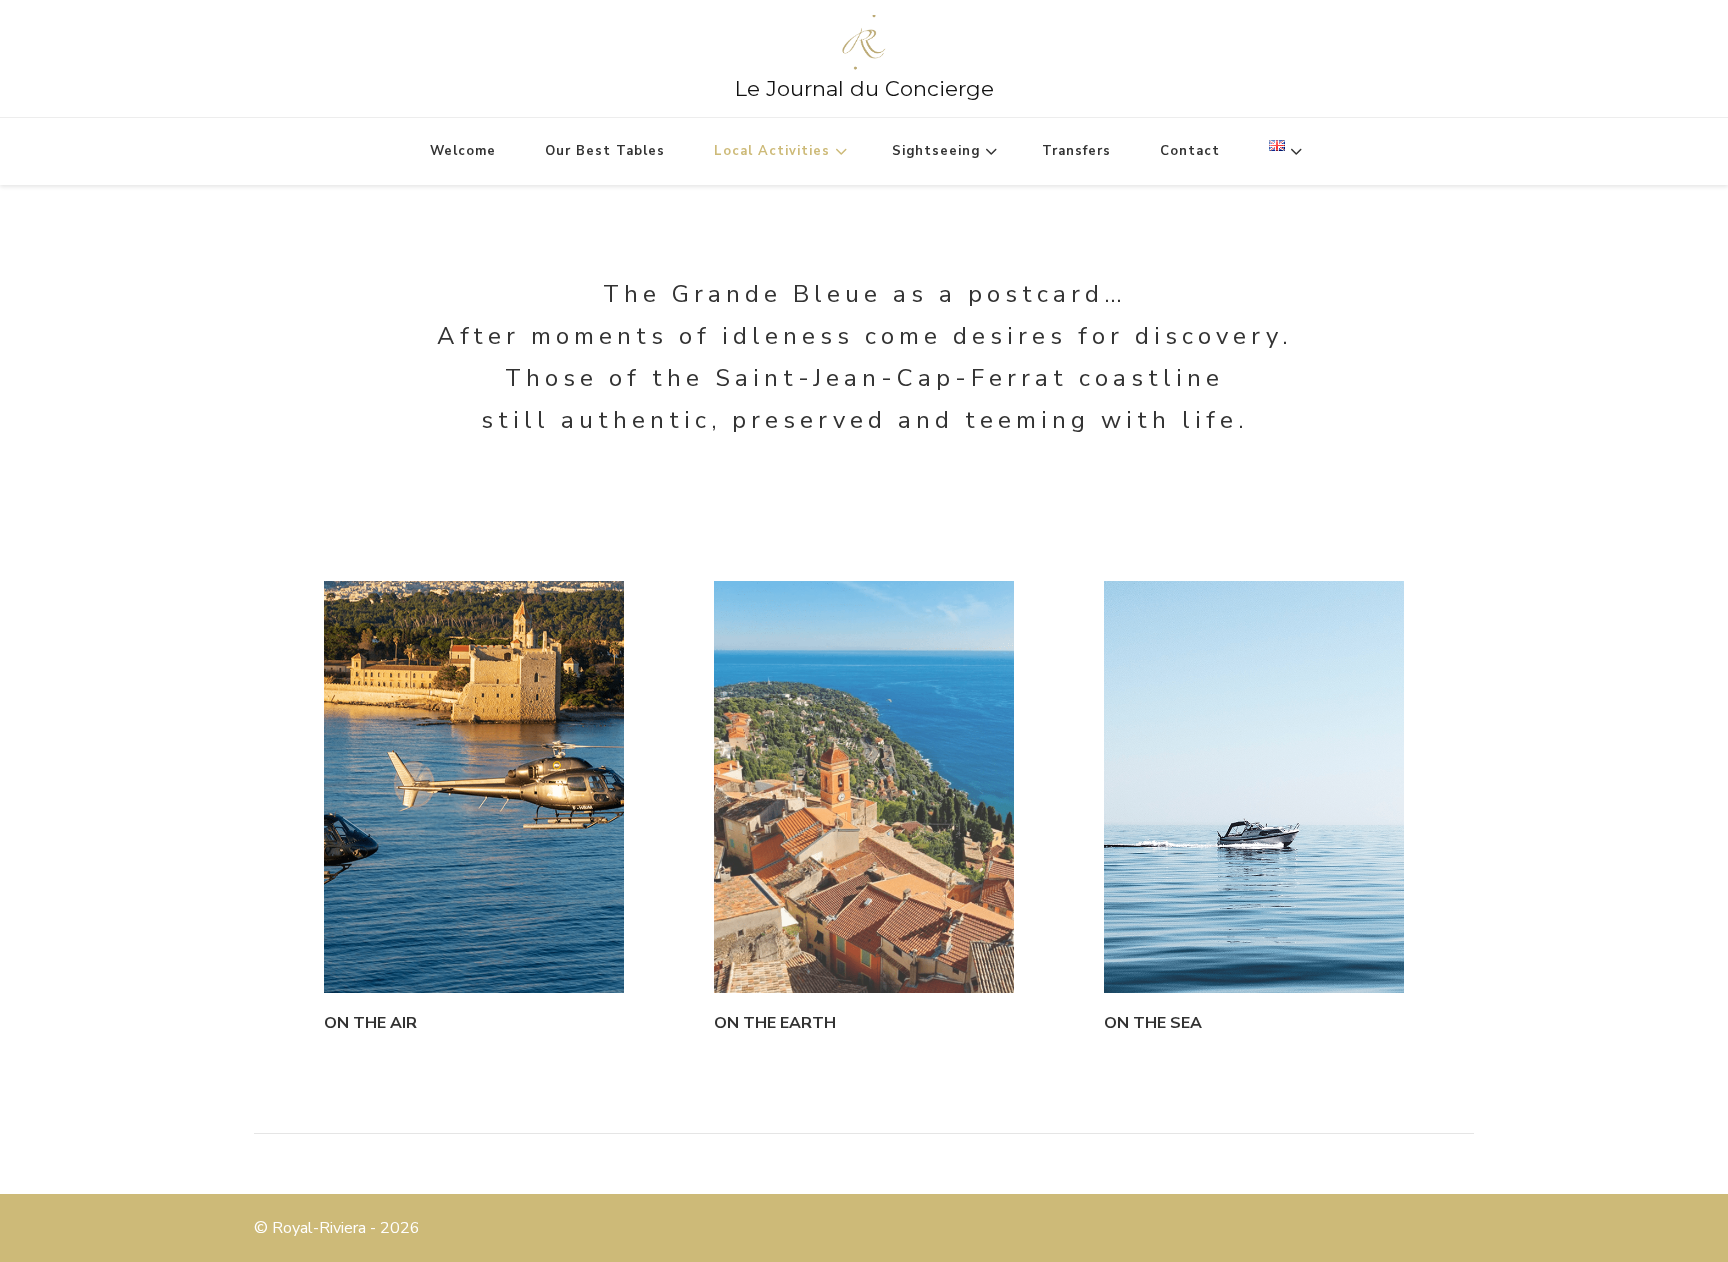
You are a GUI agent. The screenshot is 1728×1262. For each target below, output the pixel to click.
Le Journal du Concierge (864, 88)
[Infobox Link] (474, 812)
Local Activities (772, 151)
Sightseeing (936, 151)
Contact (1190, 151)
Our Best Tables (605, 151)
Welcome (463, 151)
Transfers (1076, 151)
